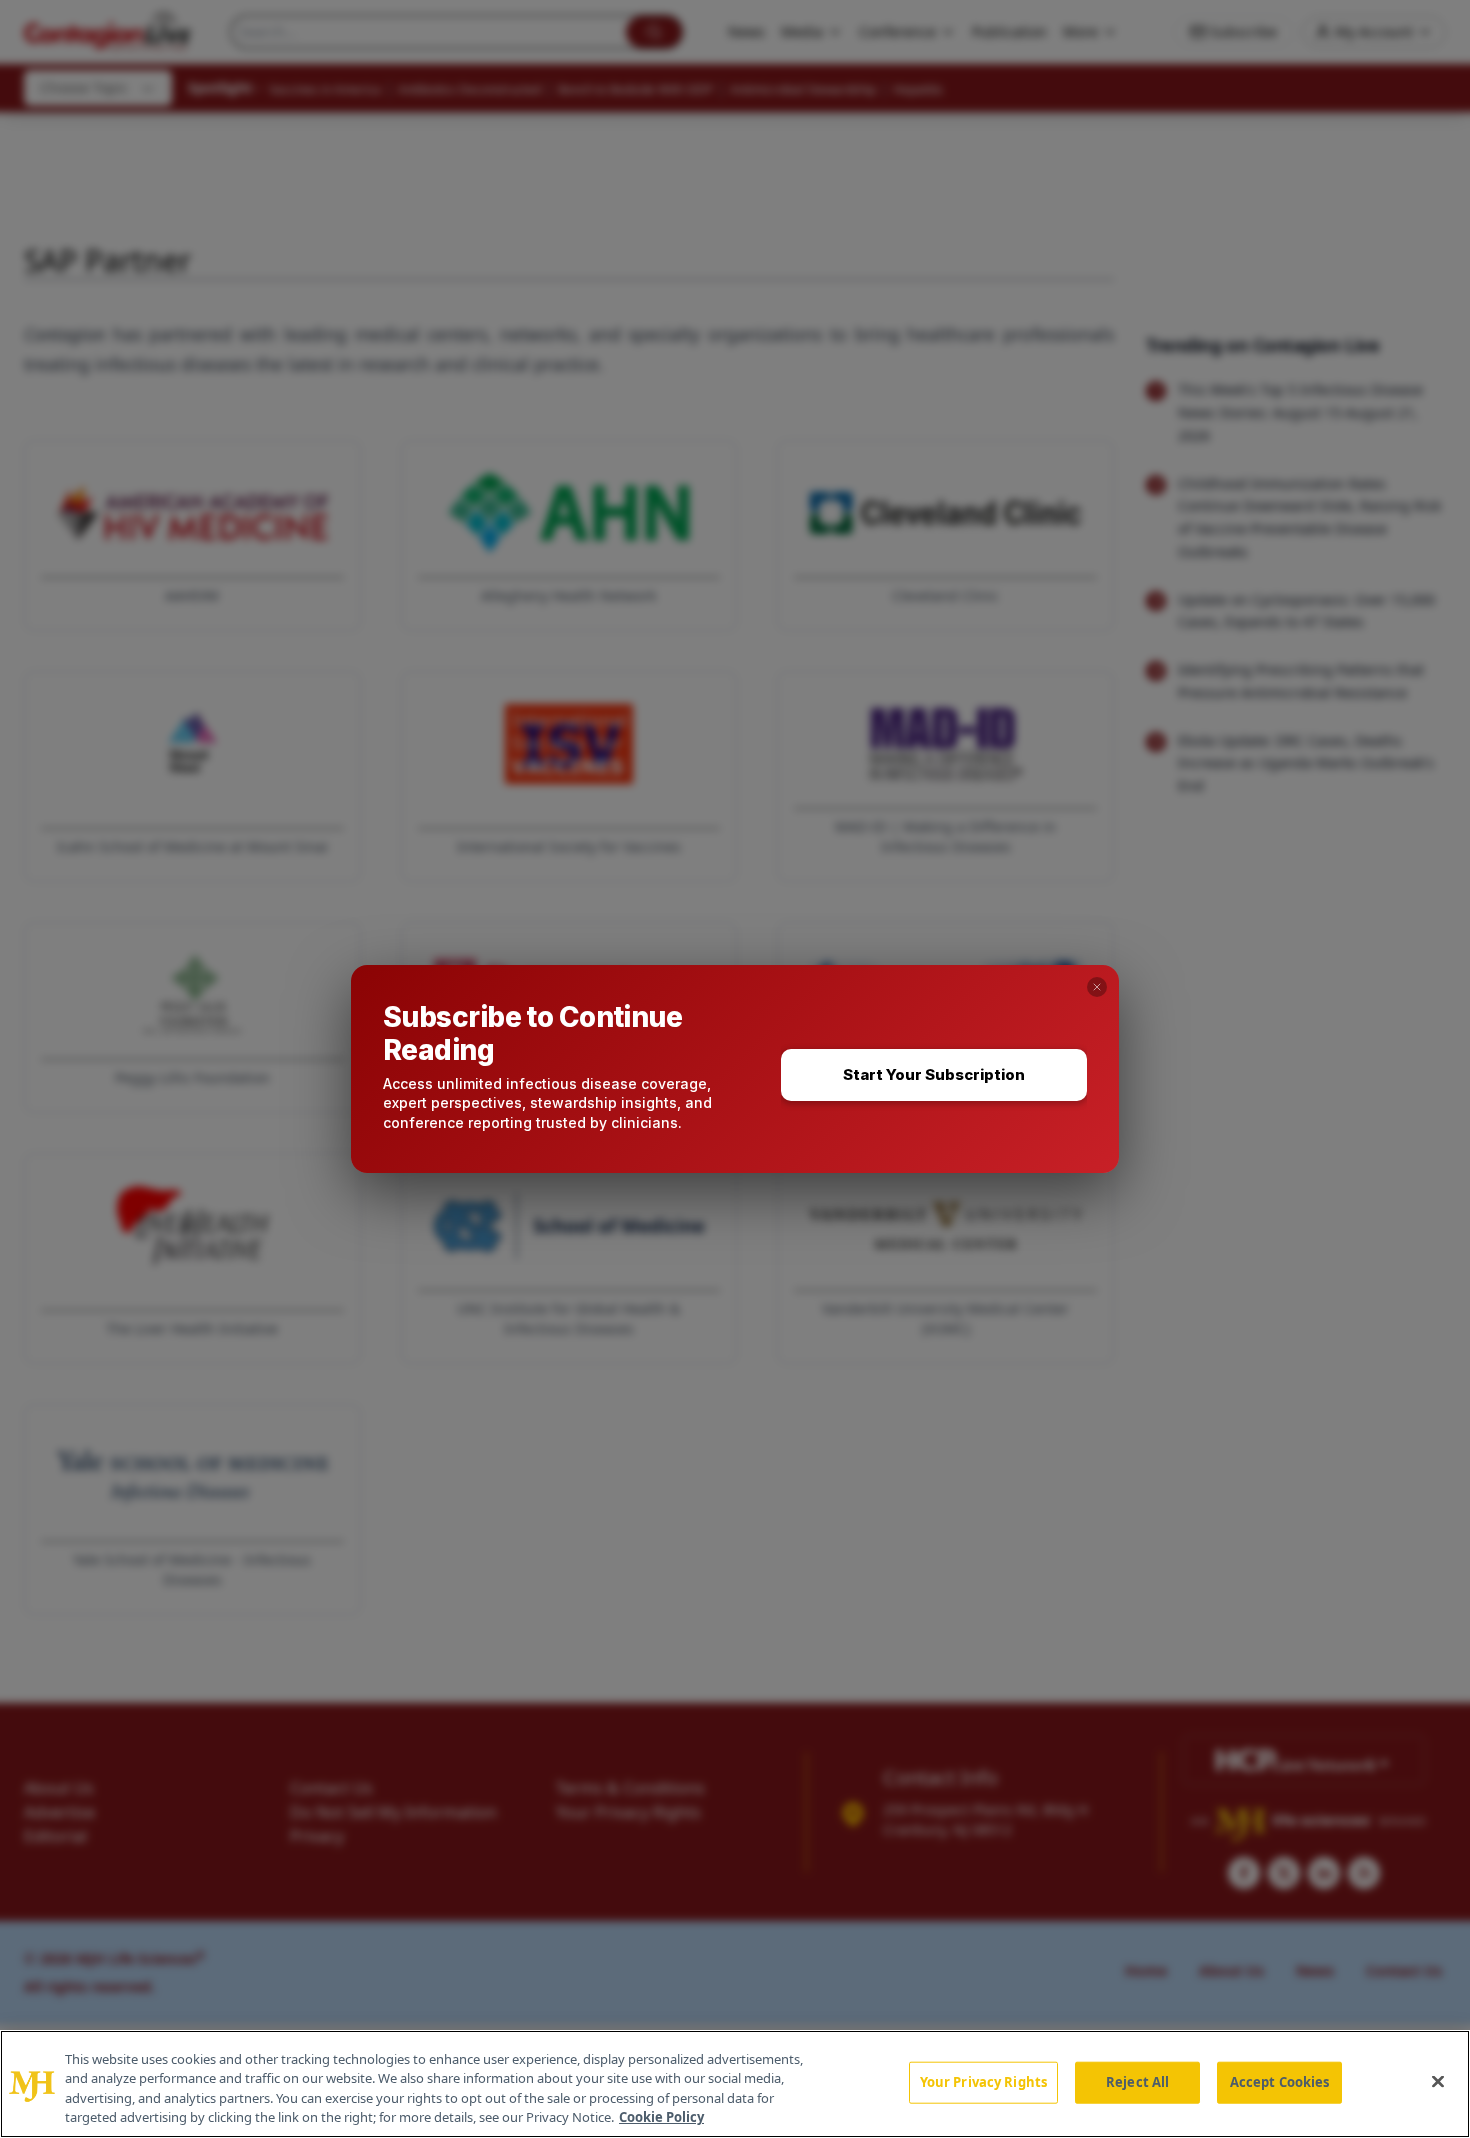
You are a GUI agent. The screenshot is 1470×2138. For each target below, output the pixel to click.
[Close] (1438, 2081)
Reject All (1137, 2082)
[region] (735, 2084)
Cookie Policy (661, 2117)
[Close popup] (1097, 987)
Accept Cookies (1280, 2082)
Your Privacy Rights (983, 2082)
